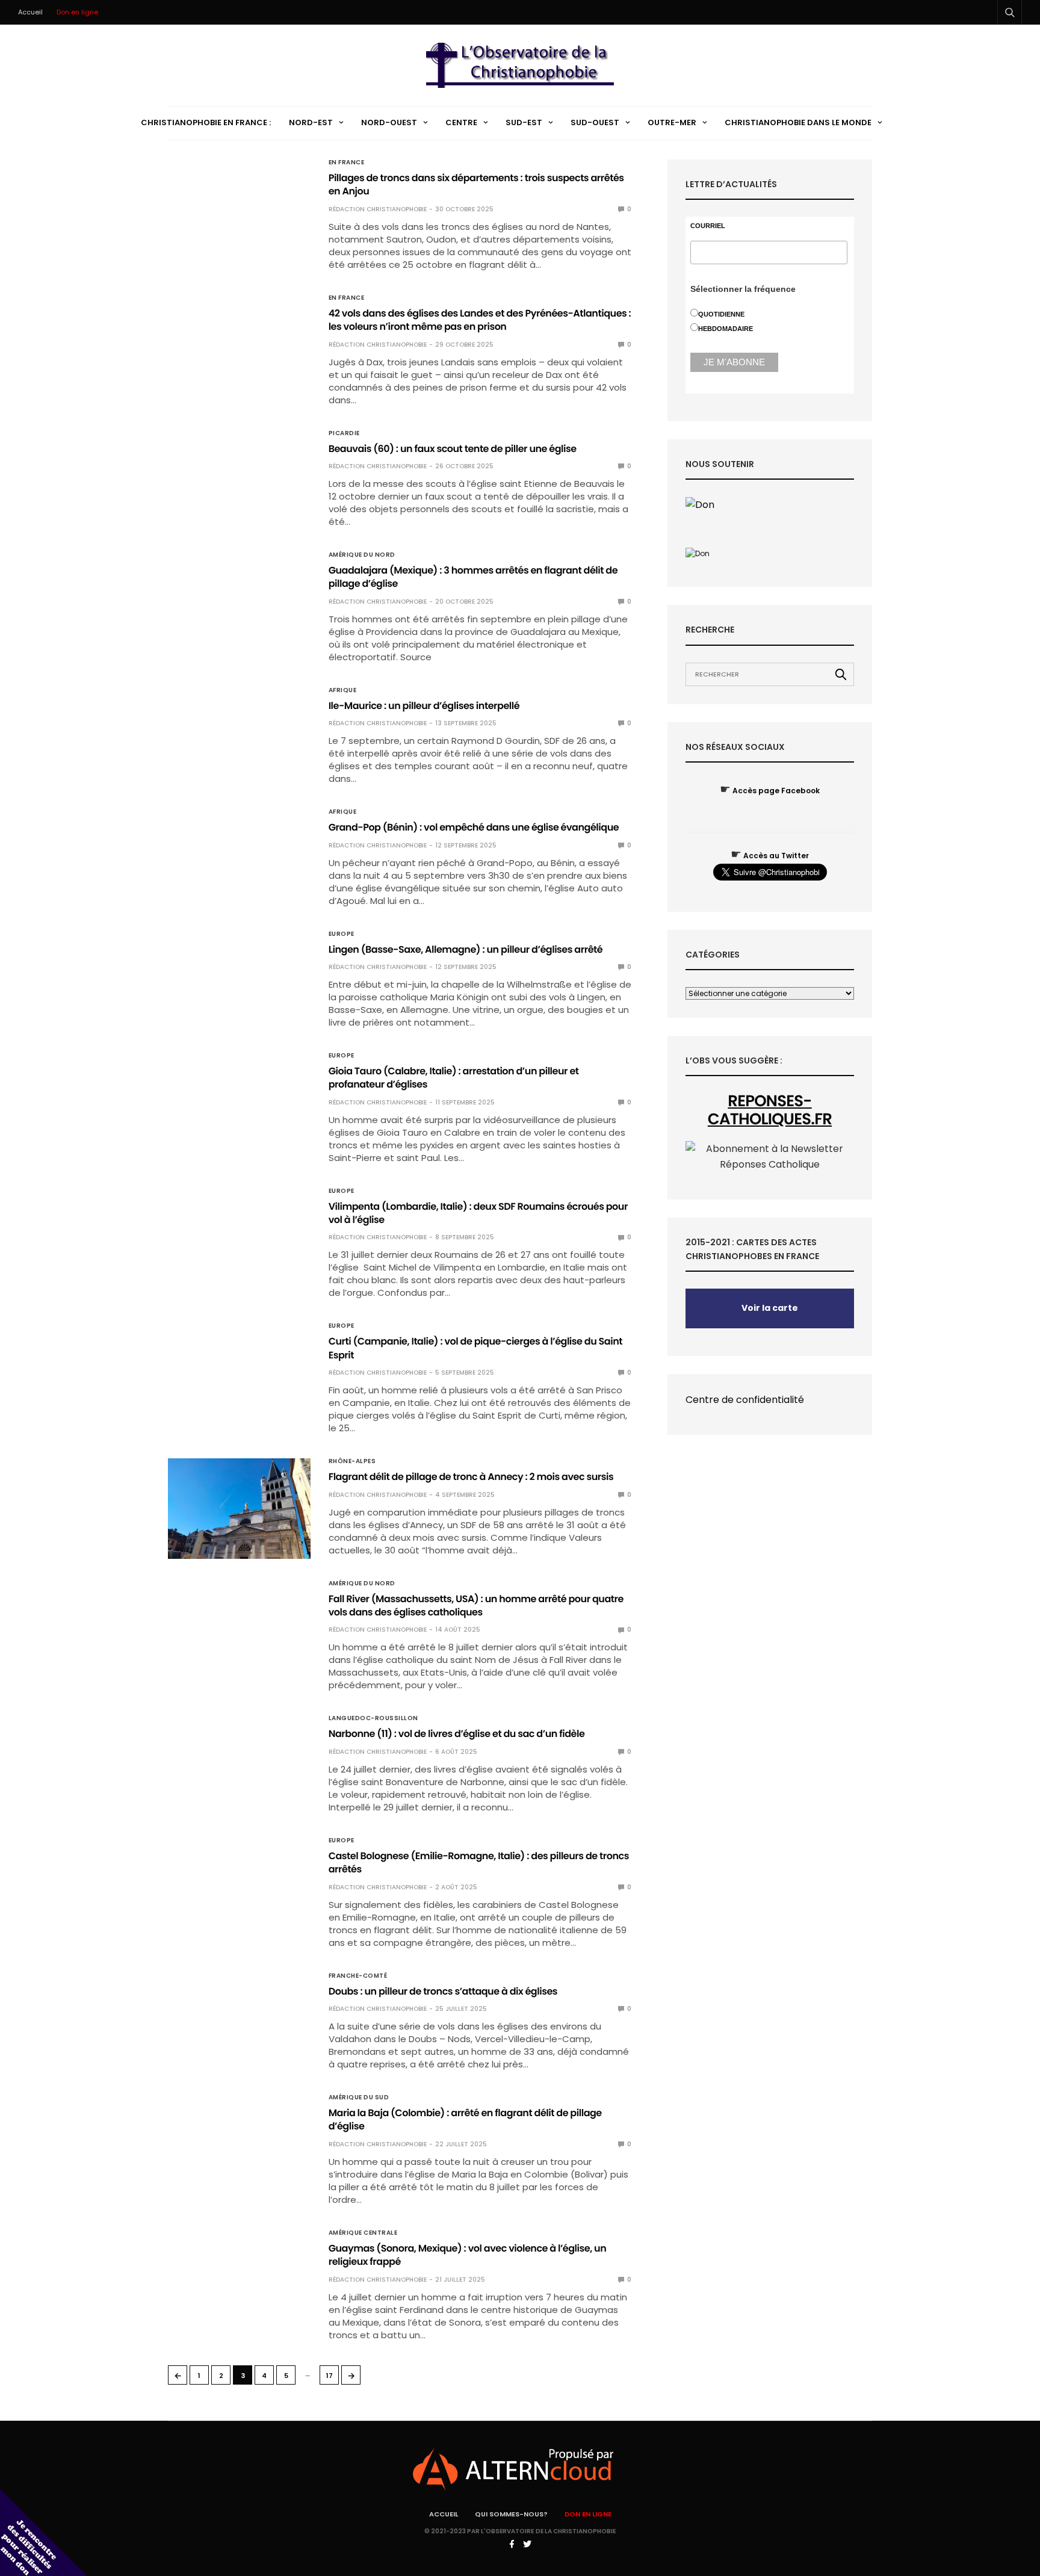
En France (347, 163)
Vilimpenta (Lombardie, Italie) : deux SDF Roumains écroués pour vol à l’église (478, 1213)
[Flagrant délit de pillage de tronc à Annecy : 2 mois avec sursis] (239, 1508)
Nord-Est (311, 122)
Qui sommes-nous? (511, 2514)
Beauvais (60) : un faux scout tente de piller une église (453, 449)
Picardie (344, 433)
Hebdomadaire (726, 329)
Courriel (708, 226)
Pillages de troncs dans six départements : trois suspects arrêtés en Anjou (476, 184)
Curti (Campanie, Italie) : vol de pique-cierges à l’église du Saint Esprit (475, 1348)
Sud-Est (524, 122)
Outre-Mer (672, 122)
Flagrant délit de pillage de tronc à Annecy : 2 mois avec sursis (471, 1477)
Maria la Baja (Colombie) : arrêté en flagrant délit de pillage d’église (465, 2119)
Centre (461, 122)
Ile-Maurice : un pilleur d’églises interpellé (424, 706)
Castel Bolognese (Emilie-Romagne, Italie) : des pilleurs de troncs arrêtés (479, 1862)
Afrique (343, 690)
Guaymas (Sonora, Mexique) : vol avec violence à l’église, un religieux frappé (468, 2255)
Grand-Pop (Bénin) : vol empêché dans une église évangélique (474, 827)
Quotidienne (721, 314)
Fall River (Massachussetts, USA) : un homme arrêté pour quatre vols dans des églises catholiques (476, 1605)
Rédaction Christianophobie (378, 209)
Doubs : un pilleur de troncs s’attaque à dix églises (443, 1991)
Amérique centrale (363, 2233)
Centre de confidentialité (745, 1400)
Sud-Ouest (595, 122)
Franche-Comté (358, 1976)
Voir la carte (770, 1308)
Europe (342, 934)
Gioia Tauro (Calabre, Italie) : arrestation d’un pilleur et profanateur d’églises (454, 1078)
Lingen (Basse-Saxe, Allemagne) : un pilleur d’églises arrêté (466, 949)
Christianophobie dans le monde (798, 122)
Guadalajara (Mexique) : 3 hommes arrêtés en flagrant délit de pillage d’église (473, 577)
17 (330, 2376)
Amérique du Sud (359, 2098)
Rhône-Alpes (352, 1461)
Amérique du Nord (362, 555)
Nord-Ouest (389, 122)
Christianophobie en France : (206, 122)
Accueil (30, 12)
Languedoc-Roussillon (373, 1718)
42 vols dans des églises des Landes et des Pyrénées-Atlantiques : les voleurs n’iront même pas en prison (480, 320)
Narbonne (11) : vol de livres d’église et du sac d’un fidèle (457, 1734)
